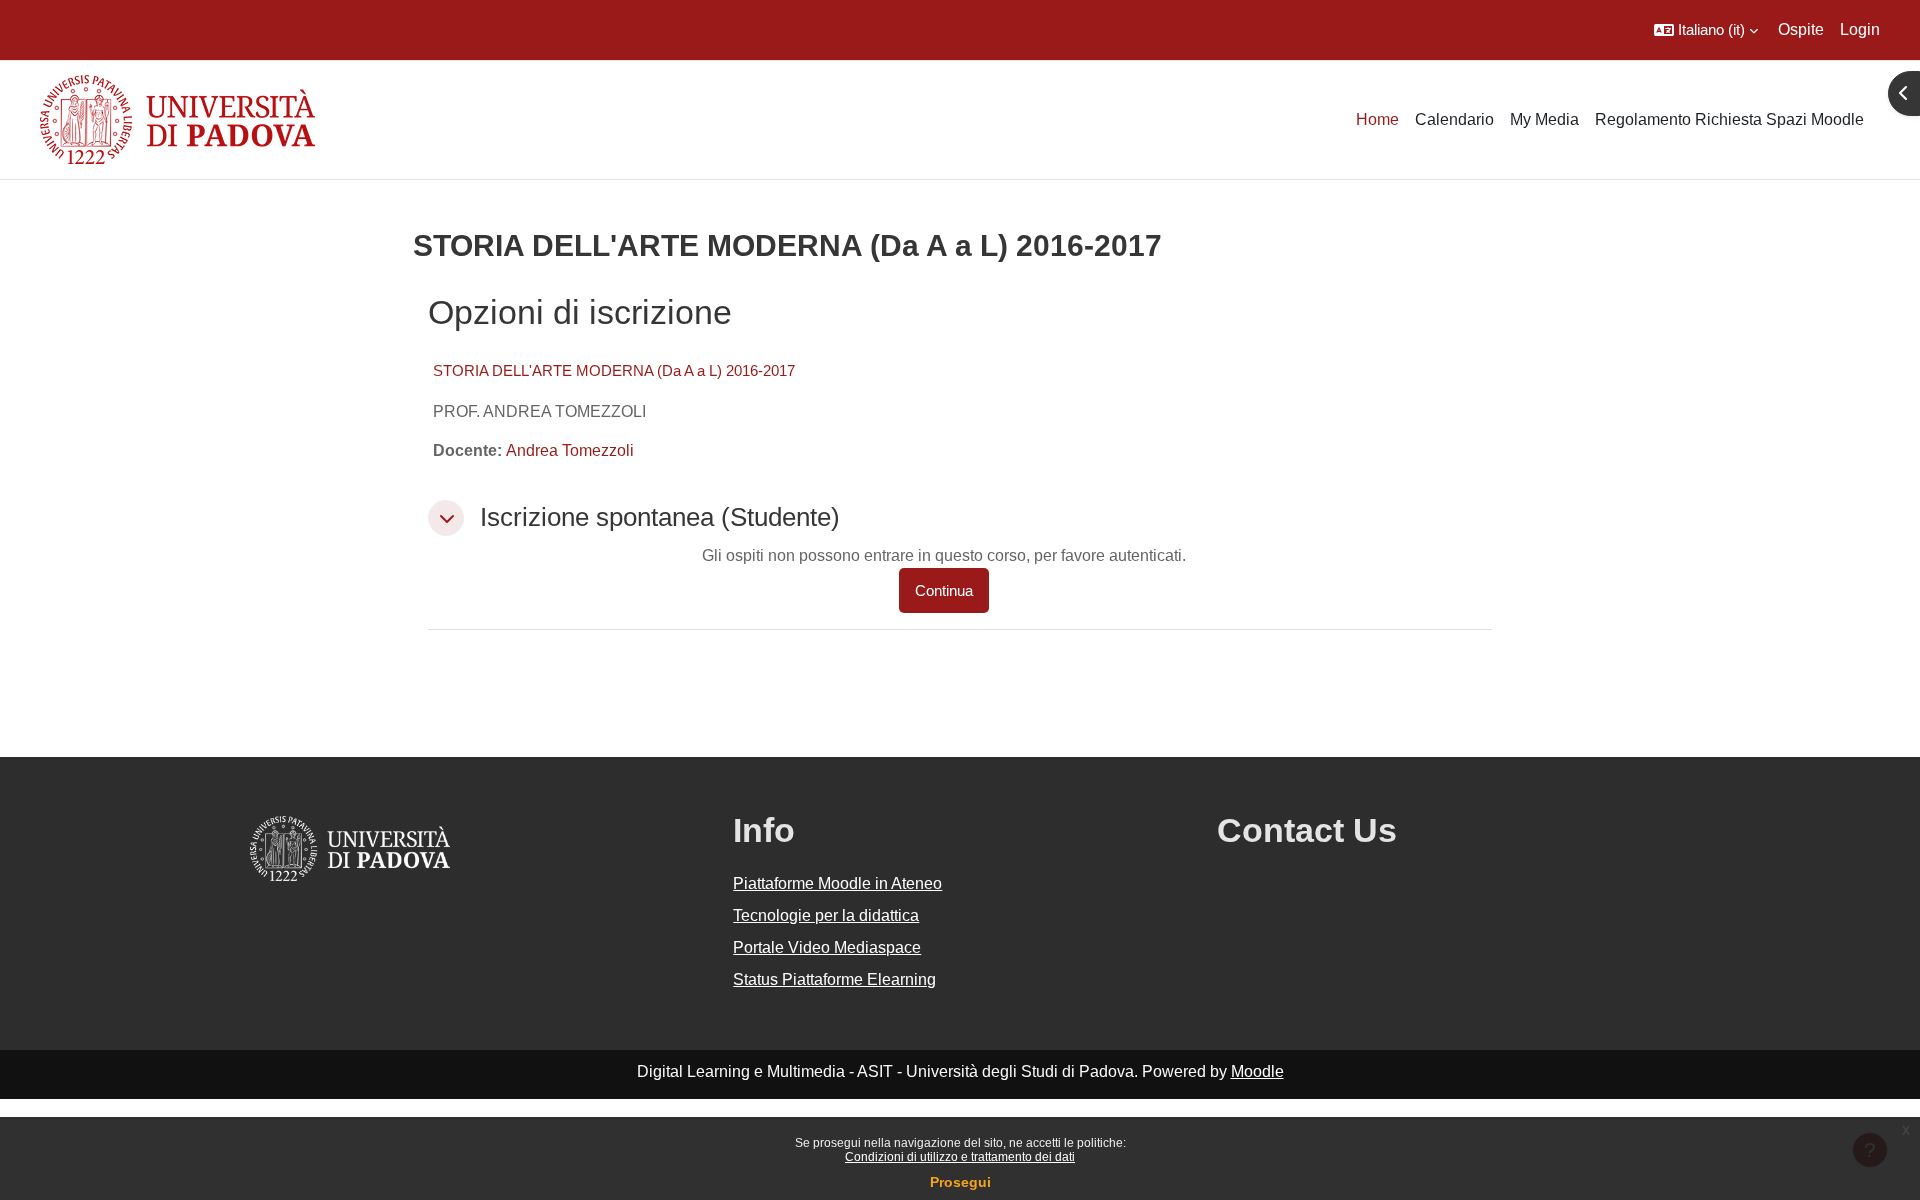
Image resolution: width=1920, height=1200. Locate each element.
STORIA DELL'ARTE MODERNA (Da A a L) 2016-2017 (614, 370)
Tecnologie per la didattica (826, 915)
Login (1860, 29)
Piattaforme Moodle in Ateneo (837, 883)
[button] (1706, 30)
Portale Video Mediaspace (827, 947)
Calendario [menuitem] (1454, 119)
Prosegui (960, 1182)
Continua (944, 590)
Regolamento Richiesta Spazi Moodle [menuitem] (1729, 119)
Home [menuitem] (1377, 119)
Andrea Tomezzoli (570, 450)
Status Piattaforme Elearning (834, 979)
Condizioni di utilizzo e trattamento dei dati (960, 1157)
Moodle (1257, 1071)
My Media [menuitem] (1544, 119)
